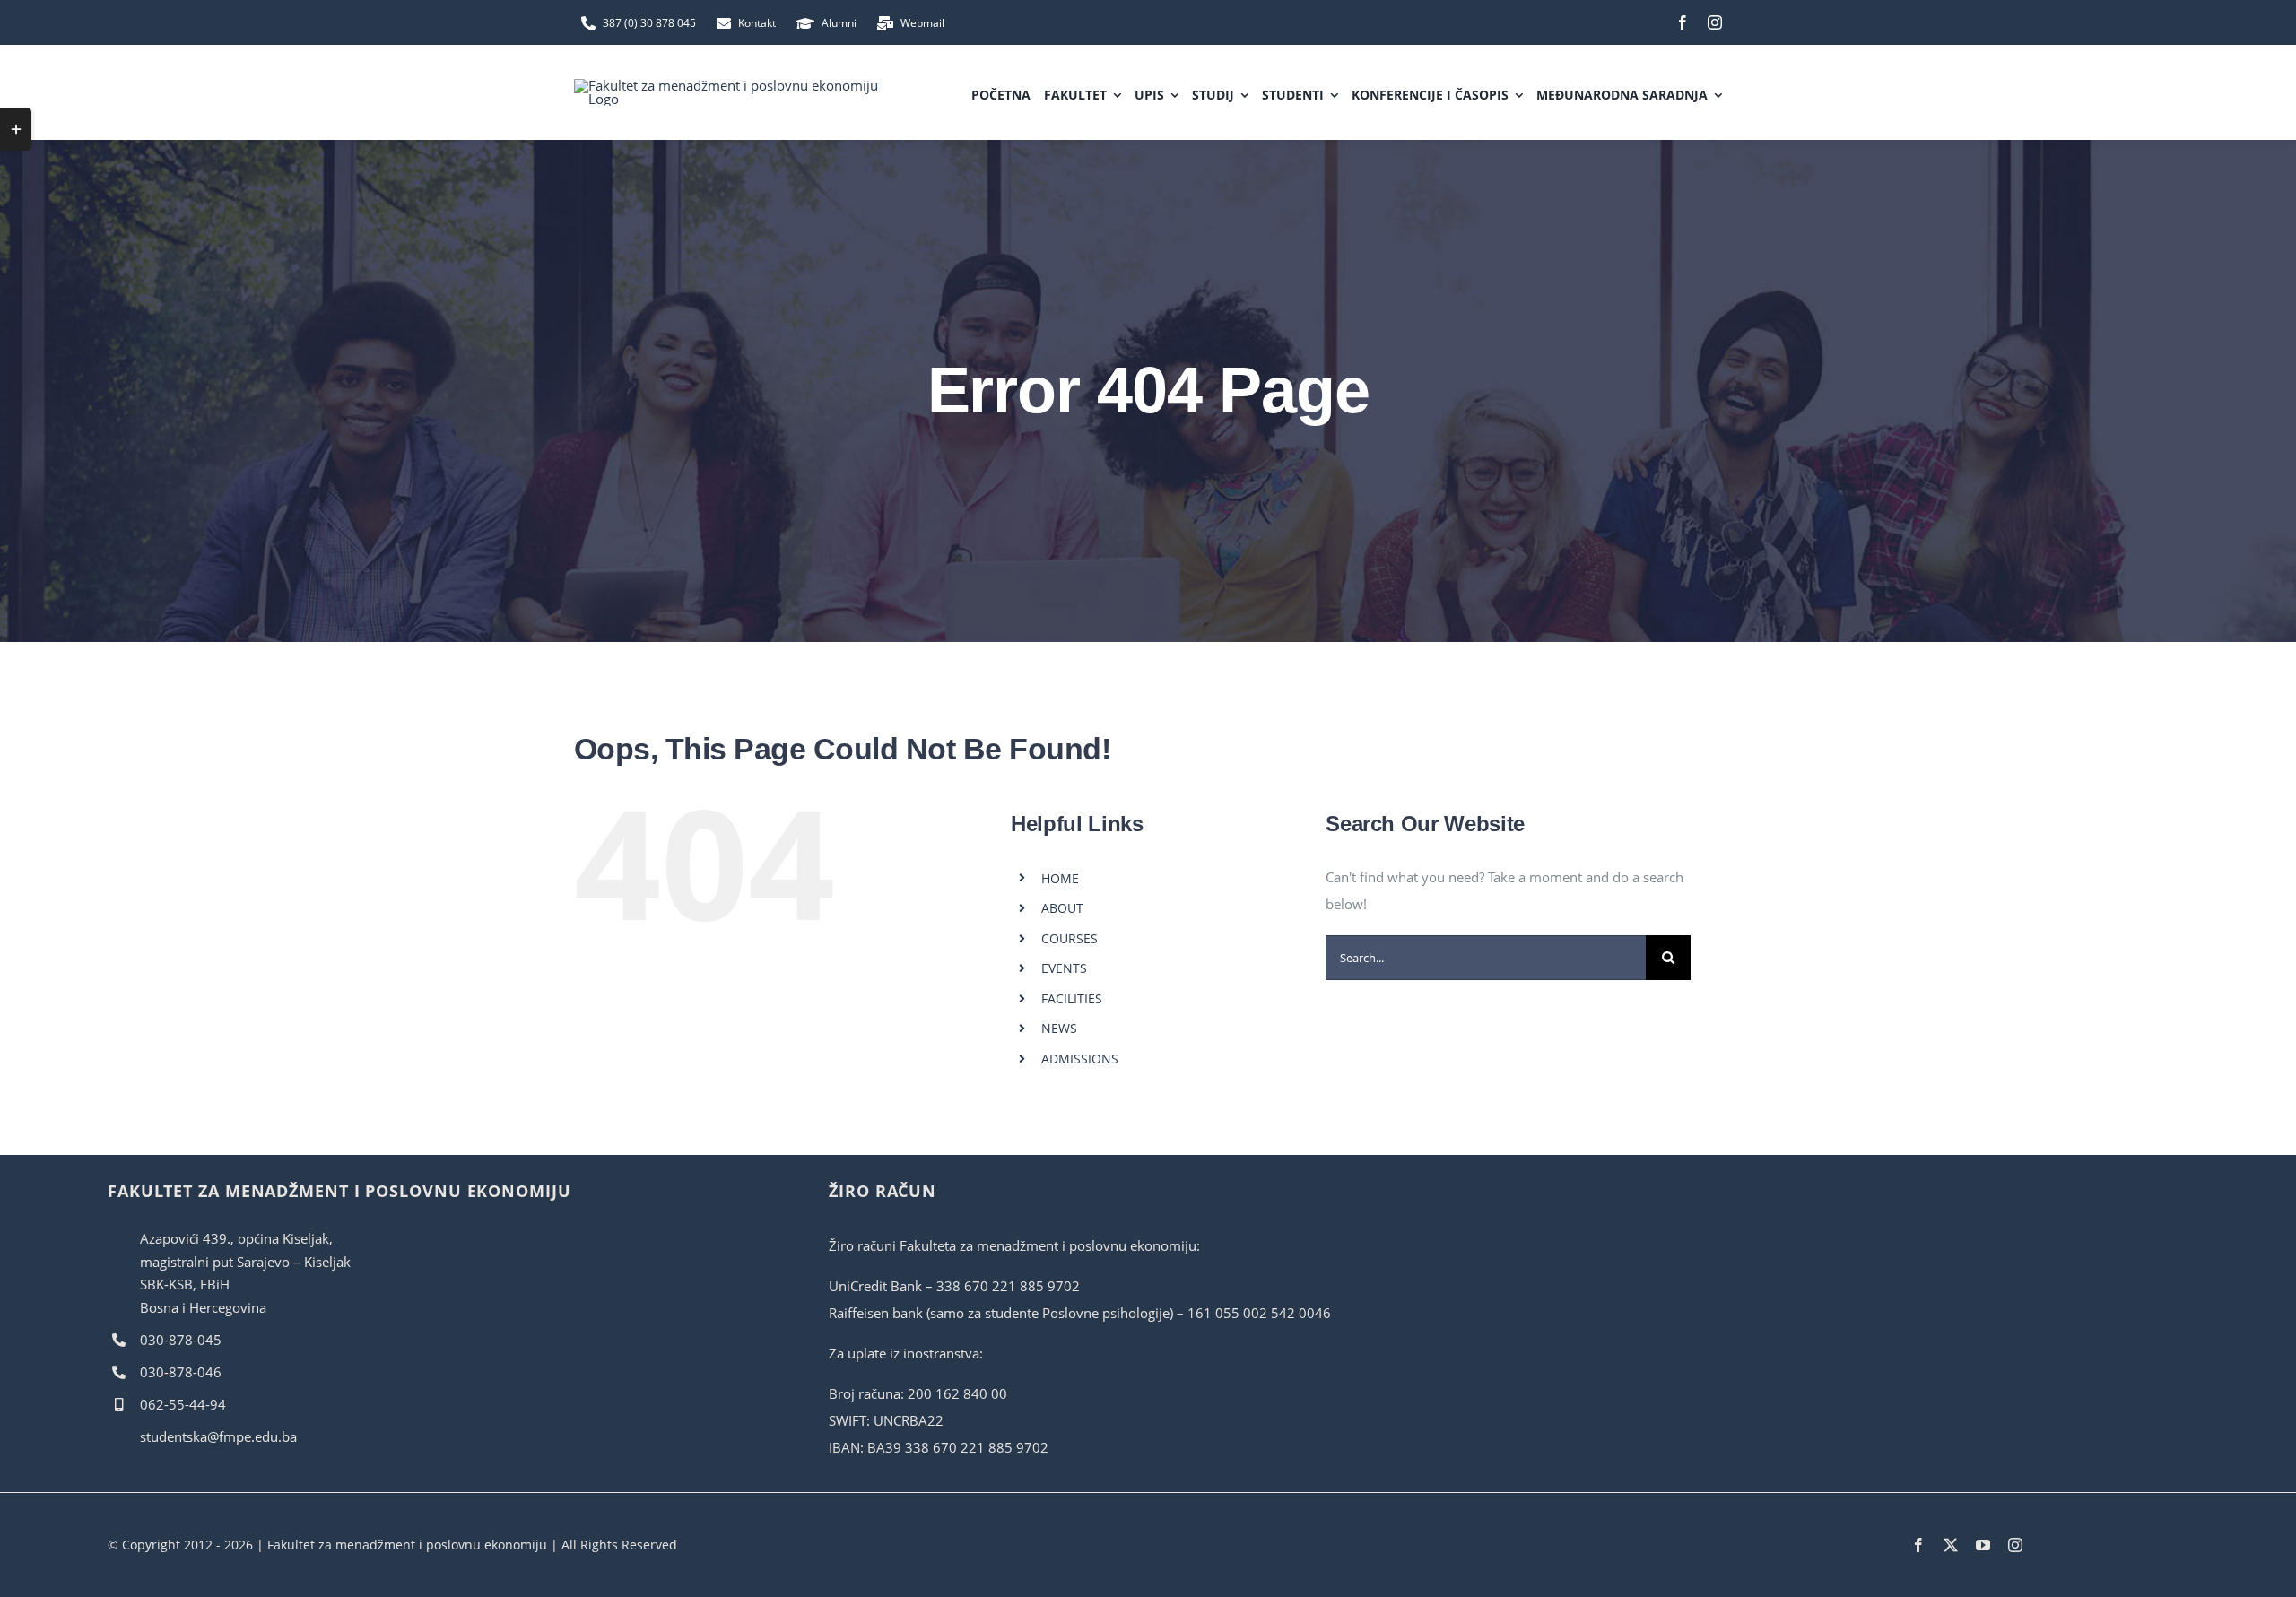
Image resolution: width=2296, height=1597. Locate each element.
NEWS (1059, 1028)
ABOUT (1062, 908)
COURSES (1070, 938)
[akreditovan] (2001, 1179)
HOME (1060, 878)
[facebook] (1683, 22)
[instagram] (1715, 22)
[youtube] (1983, 1545)
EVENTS (1064, 968)
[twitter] (1951, 1545)
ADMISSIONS (1080, 1059)
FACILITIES (1072, 998)
